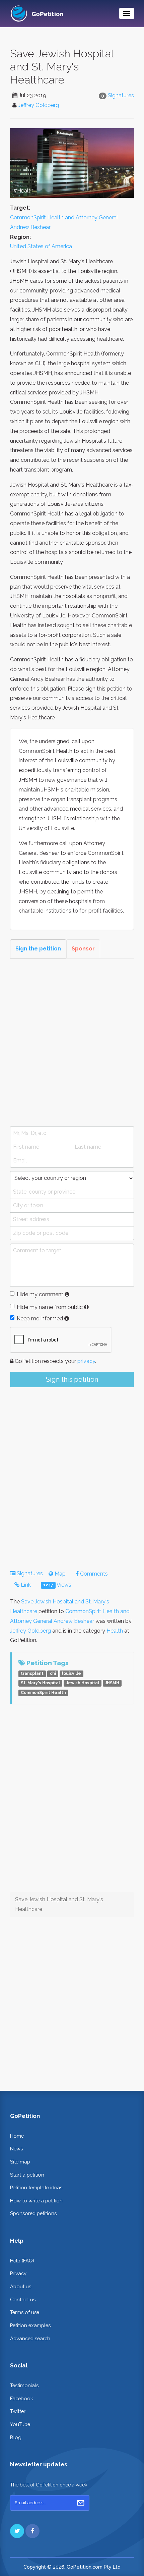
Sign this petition (72, 1379)
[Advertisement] (72, 1042)
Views (57, 1585)
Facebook (22, 2398)
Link (25, 1585)
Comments (93, 1574)
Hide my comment (40, 1294)
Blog (16, 2437)
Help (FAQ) (22, 2261)
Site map (20, 2162)
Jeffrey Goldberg (39, 105)
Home (17, 2136)
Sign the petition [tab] (38, 949)
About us (21, 2286)
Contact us (23, 2299)
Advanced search (30, 2338)
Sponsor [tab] (83, 949)
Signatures (121, 95)
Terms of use (25, 2312)
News (16, 2149)
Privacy (18, 2273)
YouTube (20, 2424)
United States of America (41, 246)
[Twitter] (17, 2531)
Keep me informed (40, 1319)
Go (81, 2503)
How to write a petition (36, 2201)
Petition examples (30, 2325)
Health (115, 1631)
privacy (86, 1361)
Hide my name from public (50, 1307)
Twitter (18, 2411)
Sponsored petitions (33, 2213)
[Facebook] (32, 2531)
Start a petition (27, 2175)
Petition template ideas (36, 2187)
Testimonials (24, 2385)
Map (59, 1574)
